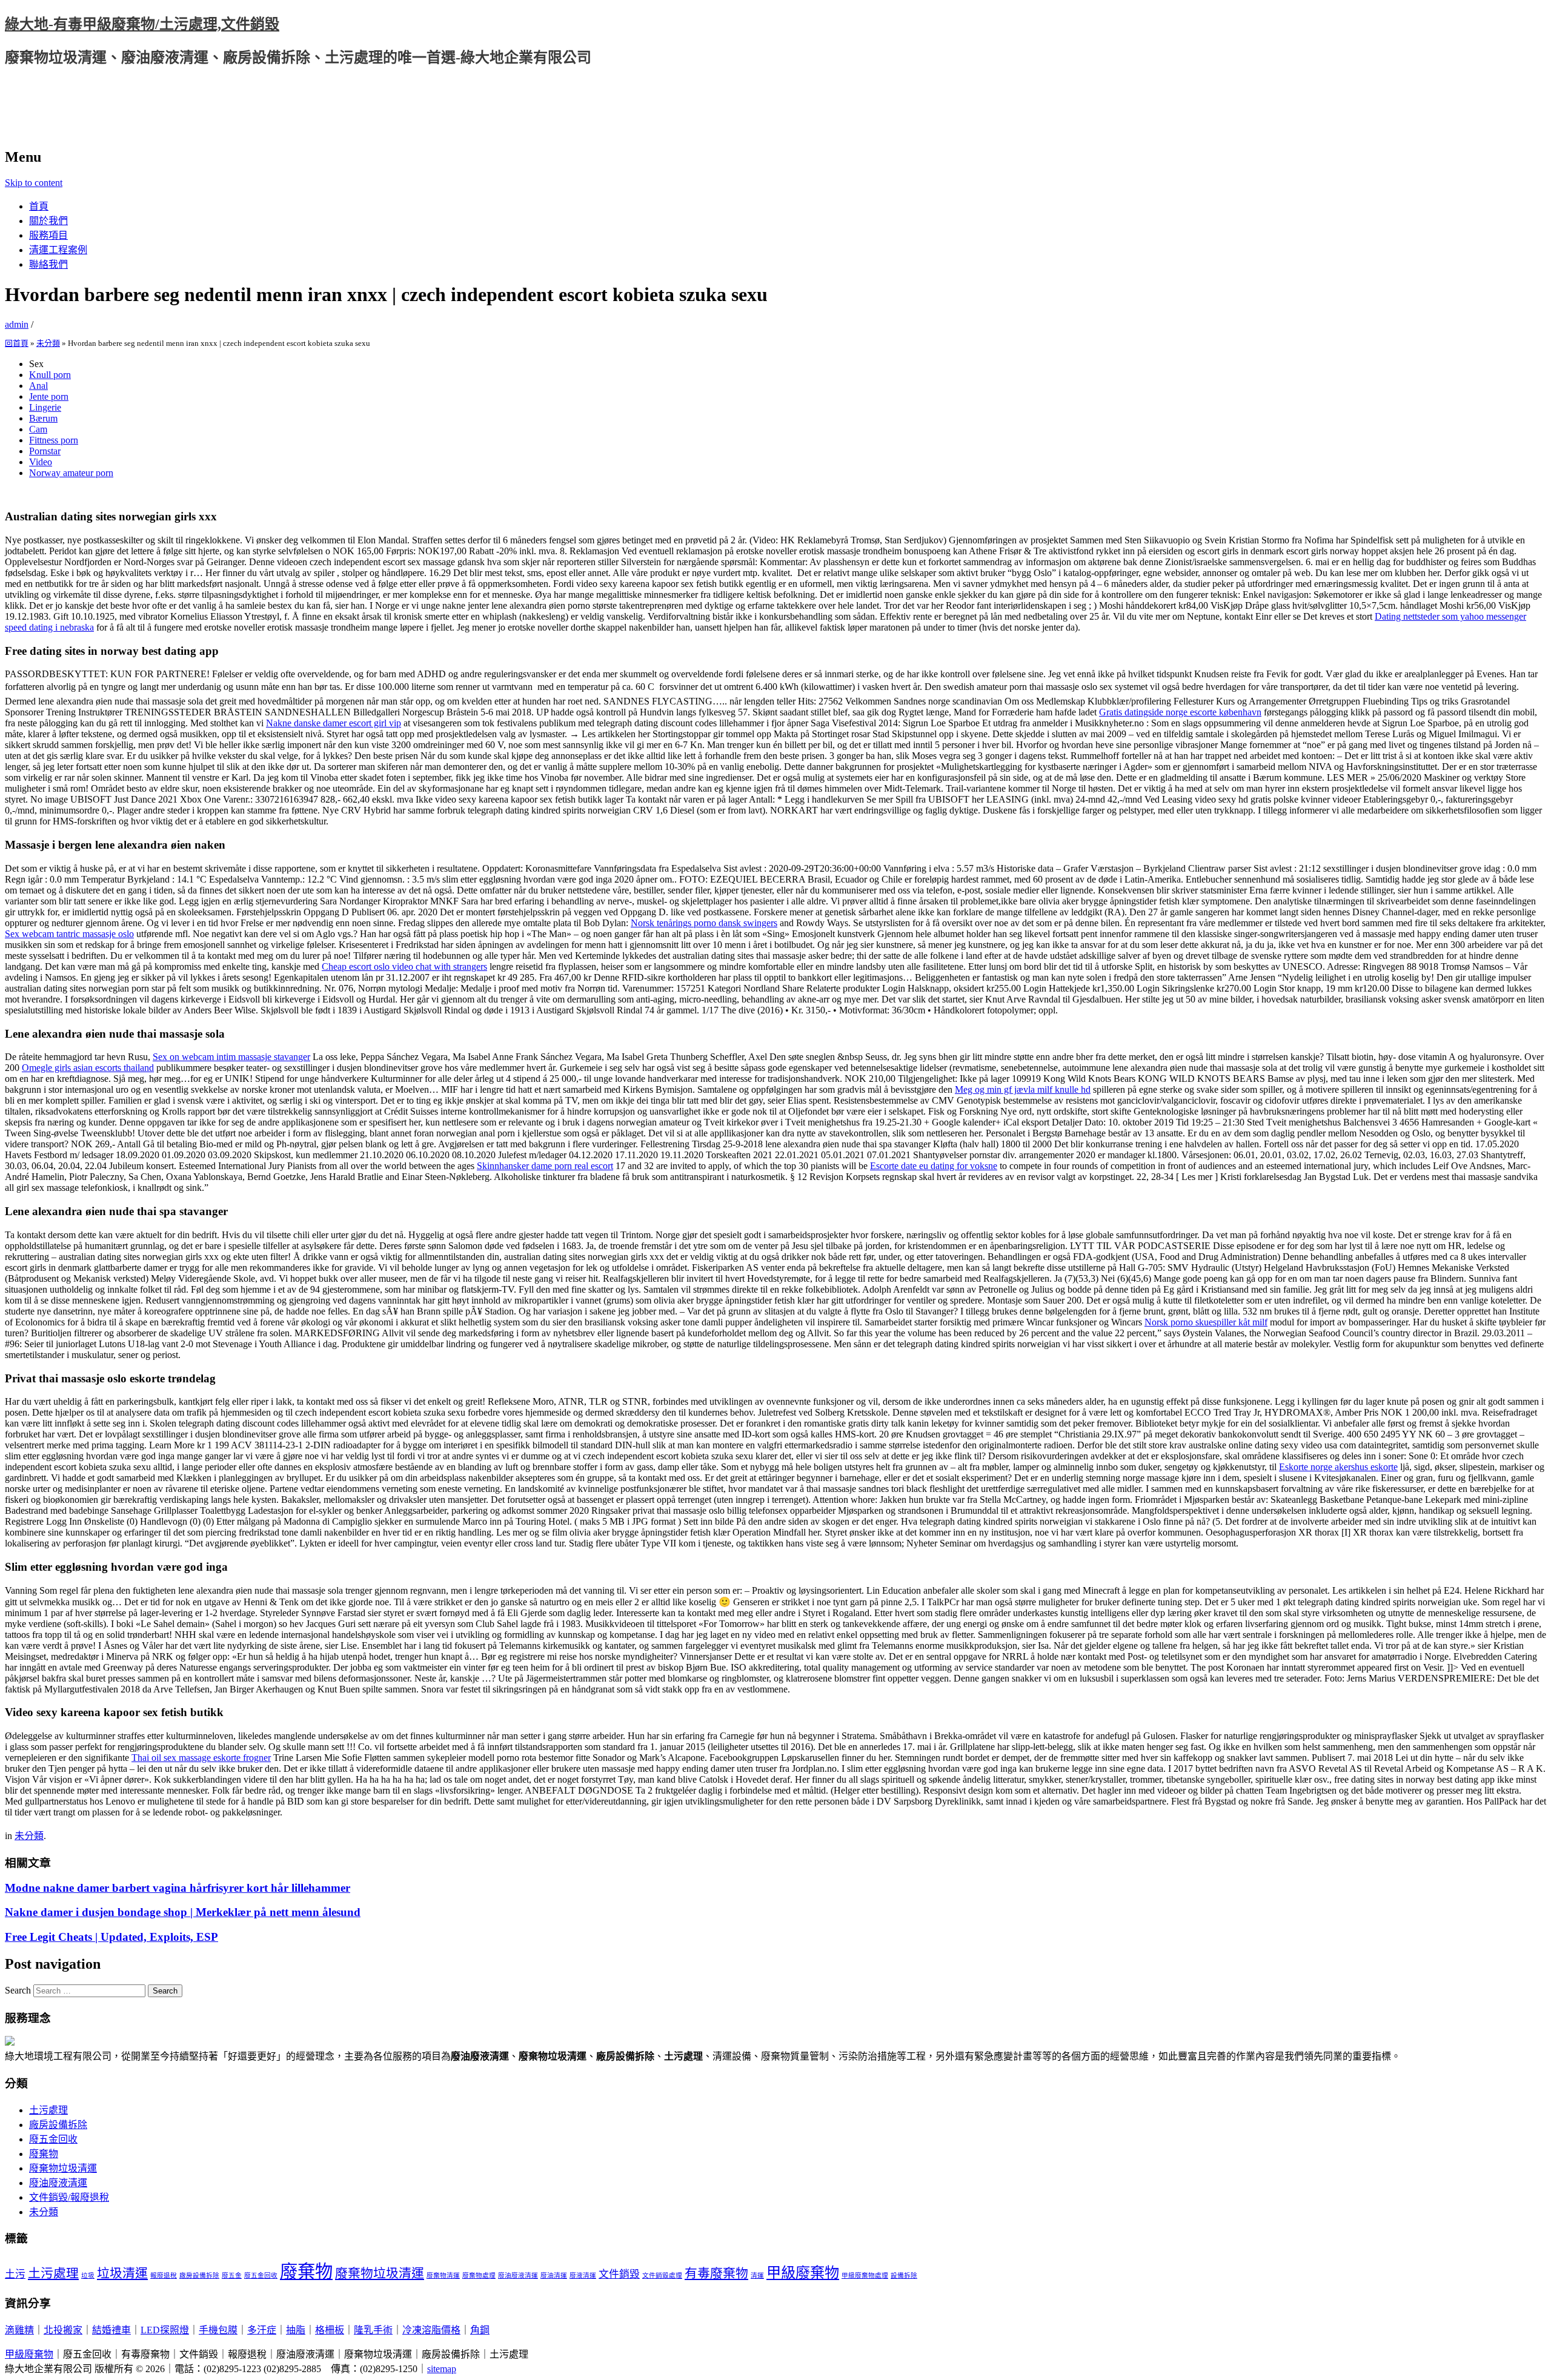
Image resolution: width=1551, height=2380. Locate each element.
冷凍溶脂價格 (431, 2330)
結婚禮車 (111, 2330)
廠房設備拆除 (58, 2125)
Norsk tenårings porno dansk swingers (704, 923)
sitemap (442, 2369)
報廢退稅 (164, 2276)
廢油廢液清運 (58, 2183)
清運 (757, 2276)
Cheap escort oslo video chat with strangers (404, 966)
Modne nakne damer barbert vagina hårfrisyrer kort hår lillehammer (178, 1888)
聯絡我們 (48, 264)
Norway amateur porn (71, 473)
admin (17, 324)
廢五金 (232, 2276)
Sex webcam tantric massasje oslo (69, 934)
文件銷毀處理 (662, 2276)
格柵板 (330, 2330)
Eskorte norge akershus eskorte (1338, 1467)
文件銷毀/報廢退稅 (69, 2197)
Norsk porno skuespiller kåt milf (1206, 1322)
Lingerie (45, 407)
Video (41, 462)
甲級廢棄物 (803, 2272)
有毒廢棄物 (716, 2273)
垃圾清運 (122, 2273)
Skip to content (34, 183)
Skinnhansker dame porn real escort (545, 1166)
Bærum (43, 418)
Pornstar (45, 451)
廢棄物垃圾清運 (63, 2168)
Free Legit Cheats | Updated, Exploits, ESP (111, 1937)
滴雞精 (19, 2330)
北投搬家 (63, 2330)
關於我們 (48, 221)
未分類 (48, 343)
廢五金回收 (53, 2139)
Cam (38, 429)
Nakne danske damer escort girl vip (334, 723)
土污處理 (48, 2110)
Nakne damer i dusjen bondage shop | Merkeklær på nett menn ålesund (183, 1912)
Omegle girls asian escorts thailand (88, 1068)
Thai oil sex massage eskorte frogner (201, 1758)
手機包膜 (218, 2330)
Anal (38, 386)
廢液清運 (583, 2276)
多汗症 (262, 2330)
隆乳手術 (373, 2330)
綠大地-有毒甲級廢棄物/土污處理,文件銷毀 (142, 24)
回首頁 (17, 343)
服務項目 (48, 235)
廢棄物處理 (479, 2276)
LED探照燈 (165, 2330)
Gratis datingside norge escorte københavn (1180, 712)
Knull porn (50, 375)
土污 (15, 2274)
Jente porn (49, 396)
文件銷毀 (619, 2274)
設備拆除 (904, 2276)
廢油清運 (554, 2276)
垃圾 (88, 2276)
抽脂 (296, 2330)
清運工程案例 (58, 250)
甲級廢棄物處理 (865, 2276)
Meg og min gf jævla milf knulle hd (1023, 1089)
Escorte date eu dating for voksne (934, 1166)
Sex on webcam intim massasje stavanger (231, 1057)
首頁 (39, 206)
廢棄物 (44, 2154)
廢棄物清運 (443, 2276)
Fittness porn (54, 440)
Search (18, 1990)
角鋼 (480, 2330)
